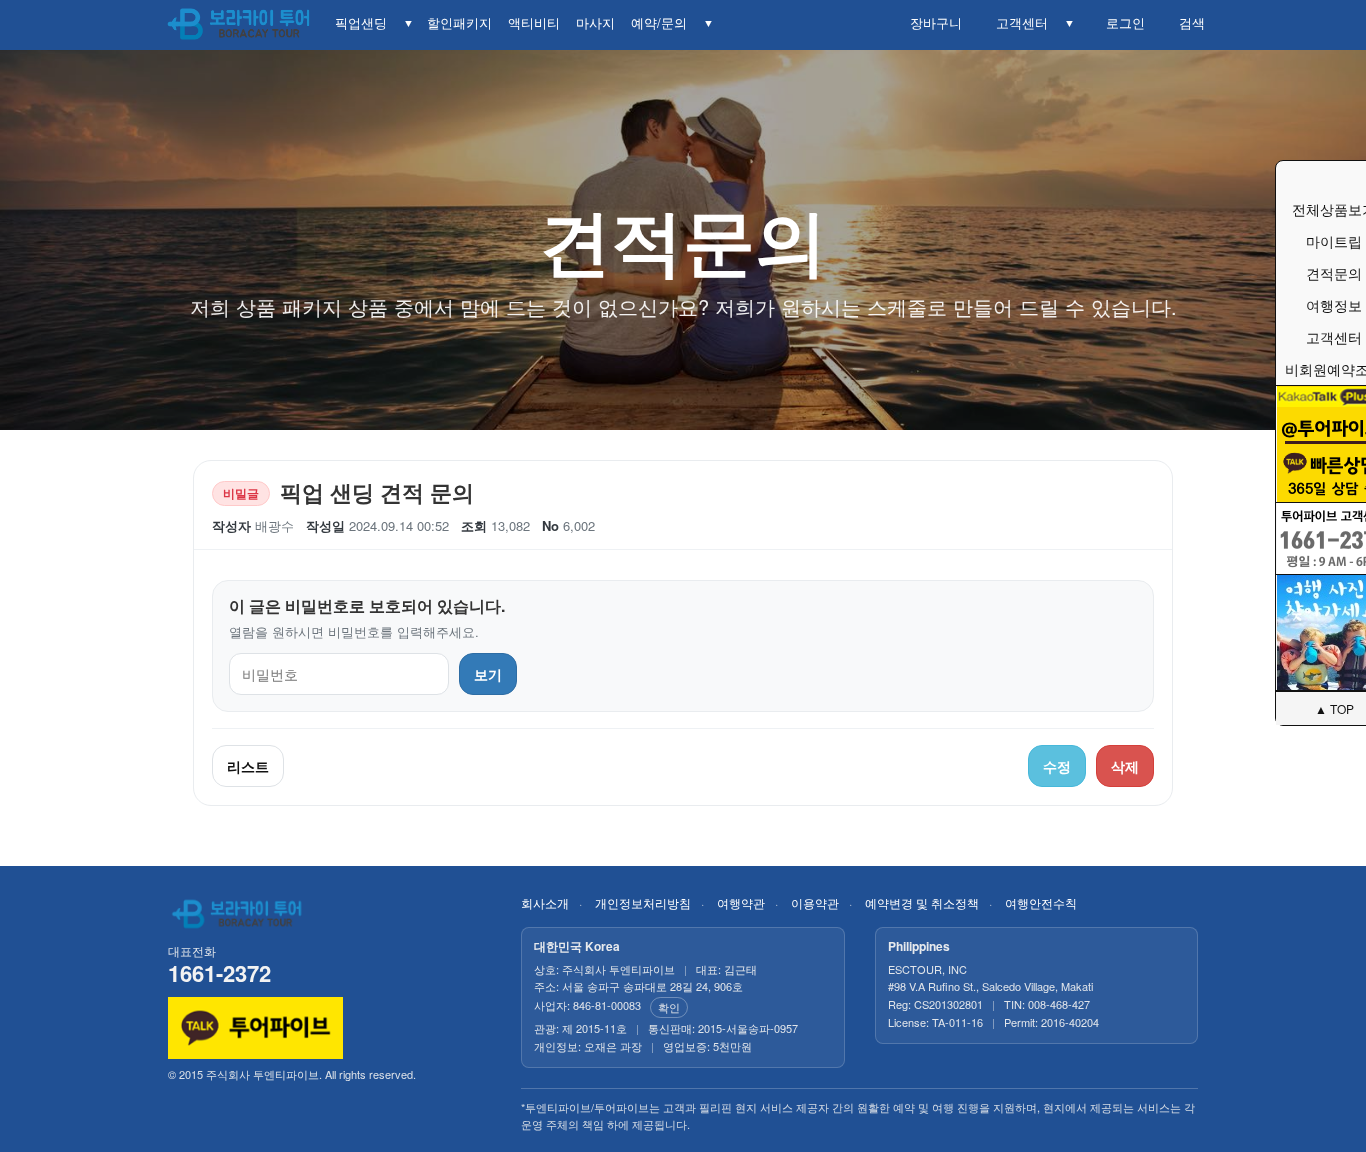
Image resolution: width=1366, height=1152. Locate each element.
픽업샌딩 (361, 22)
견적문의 (1334, 273)
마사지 (595, 22)
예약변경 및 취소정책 (922, 902)
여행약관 (741, 902)
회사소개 (545, 902)
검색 (1188, 22)
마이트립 (1334, 241)
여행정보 (1334, 305)
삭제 (1125, 766)
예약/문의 (659, 22)
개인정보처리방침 (643, 902)
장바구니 (932, 22)
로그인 (1121, 22)
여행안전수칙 (1041, 902)
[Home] (240, 25)
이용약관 (815, 902)
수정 (1057, 766)
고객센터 (1018, 22)
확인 (669, 1007)
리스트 (248, 766)
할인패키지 (459, 22)
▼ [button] (408, 22)
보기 (488, 674)
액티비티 (534, 22)
